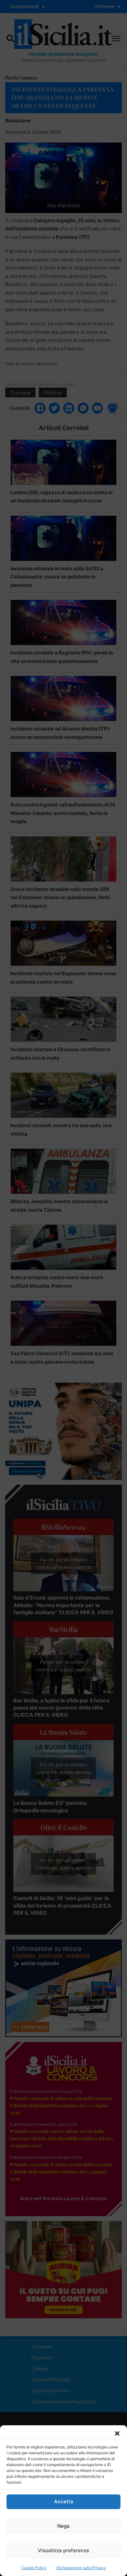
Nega (63, 2526)
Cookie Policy (34, 2568)
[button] (117, 2433)
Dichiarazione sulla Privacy (81, 2568)
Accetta (64, 2501)
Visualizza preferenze (63, 2550)
